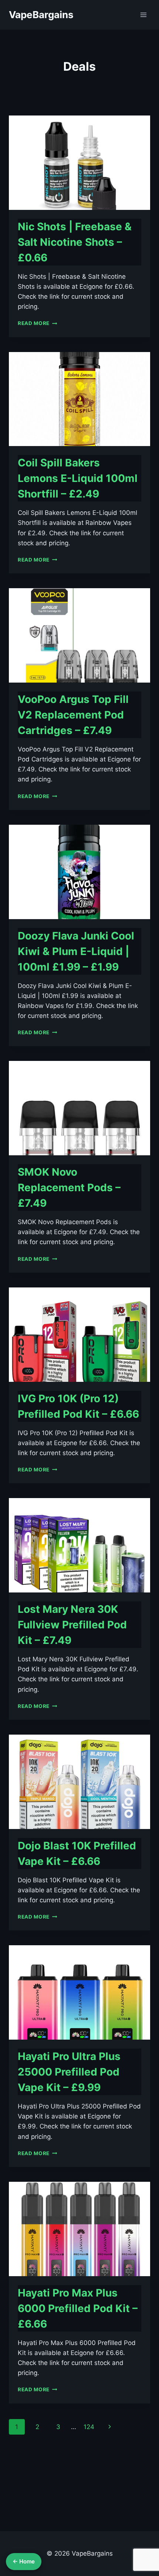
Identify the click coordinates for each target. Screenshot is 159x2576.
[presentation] (79, 163)
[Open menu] (143, 15)
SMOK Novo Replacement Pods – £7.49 (69, 1187)
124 (89, 2427)
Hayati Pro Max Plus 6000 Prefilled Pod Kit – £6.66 (78, 2308)
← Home (24, 2561)
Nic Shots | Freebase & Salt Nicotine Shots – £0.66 (75, 242)
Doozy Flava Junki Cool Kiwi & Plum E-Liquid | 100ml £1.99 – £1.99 (76, 951)
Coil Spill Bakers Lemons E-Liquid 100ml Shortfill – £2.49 (78, 478)
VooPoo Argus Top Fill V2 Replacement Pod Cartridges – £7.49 (73, 715)
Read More (38, 323)
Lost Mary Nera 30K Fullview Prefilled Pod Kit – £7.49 (72, 1625)
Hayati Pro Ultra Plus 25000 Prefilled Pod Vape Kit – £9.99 (69, 2072)
